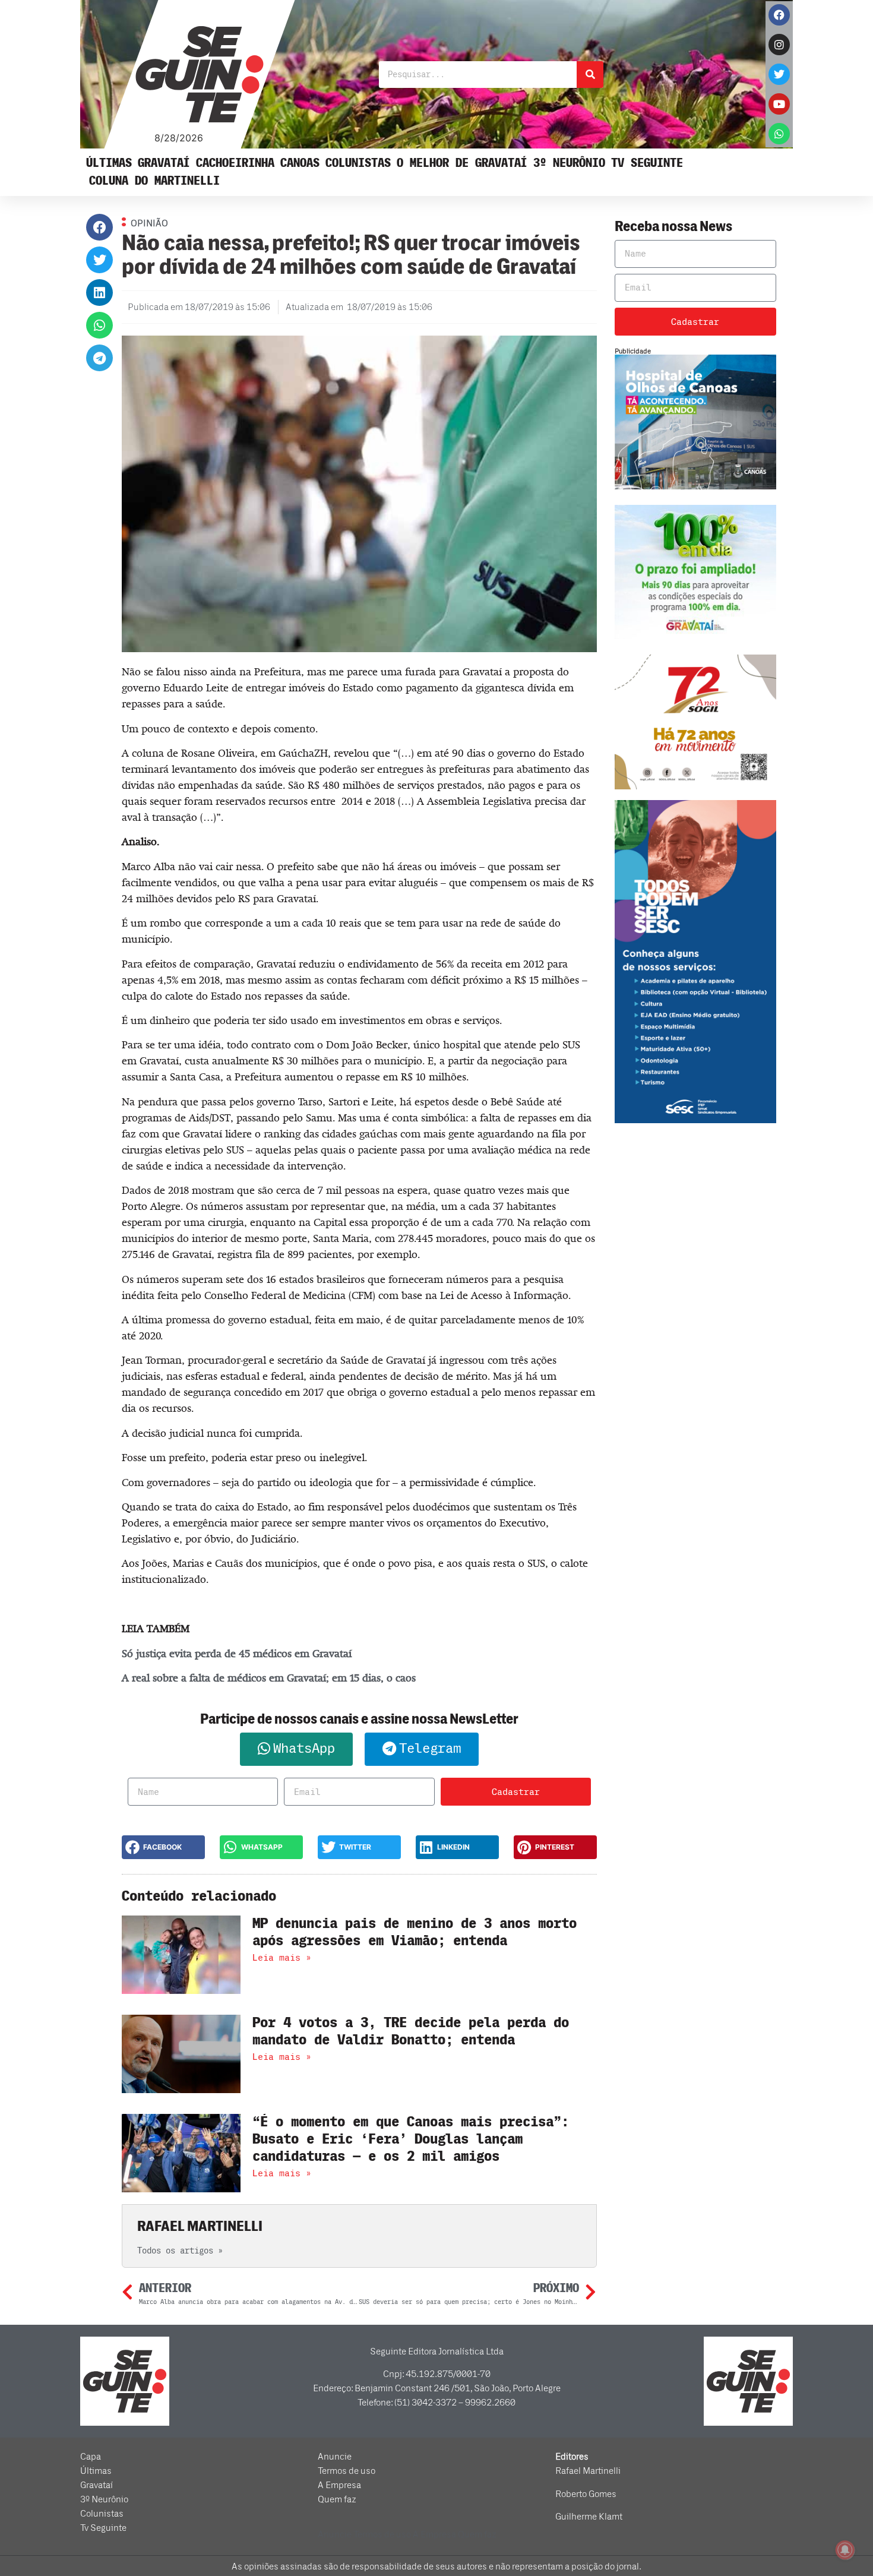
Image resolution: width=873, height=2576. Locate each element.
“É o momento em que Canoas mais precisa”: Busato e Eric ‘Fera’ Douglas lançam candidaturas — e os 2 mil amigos (411, 2139)
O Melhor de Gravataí (462, 163)
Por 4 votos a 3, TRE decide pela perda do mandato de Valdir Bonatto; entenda (411, 2031)
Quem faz (337, 2499)
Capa (91, 2457)
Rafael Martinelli (588, 2471)
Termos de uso (347, 2471)
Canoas (300, 163)
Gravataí (164, 163)
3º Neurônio (569, 163)
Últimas (109, 163)
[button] (99, 227)
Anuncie (335, 2457)
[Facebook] (779, 15)
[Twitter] (779, 74)
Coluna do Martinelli (154, 181)
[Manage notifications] (845, 2550)
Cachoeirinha (235, 163)
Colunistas (358, 163)
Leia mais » (282, 1958)
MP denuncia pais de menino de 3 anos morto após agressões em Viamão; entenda (415, 1932)
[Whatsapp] (779, 134)
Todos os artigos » (180, 2251)
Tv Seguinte (647, 163)
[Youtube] (779, 104)
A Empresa (339, 2485)
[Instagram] (779, 45)
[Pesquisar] (590, 75)
